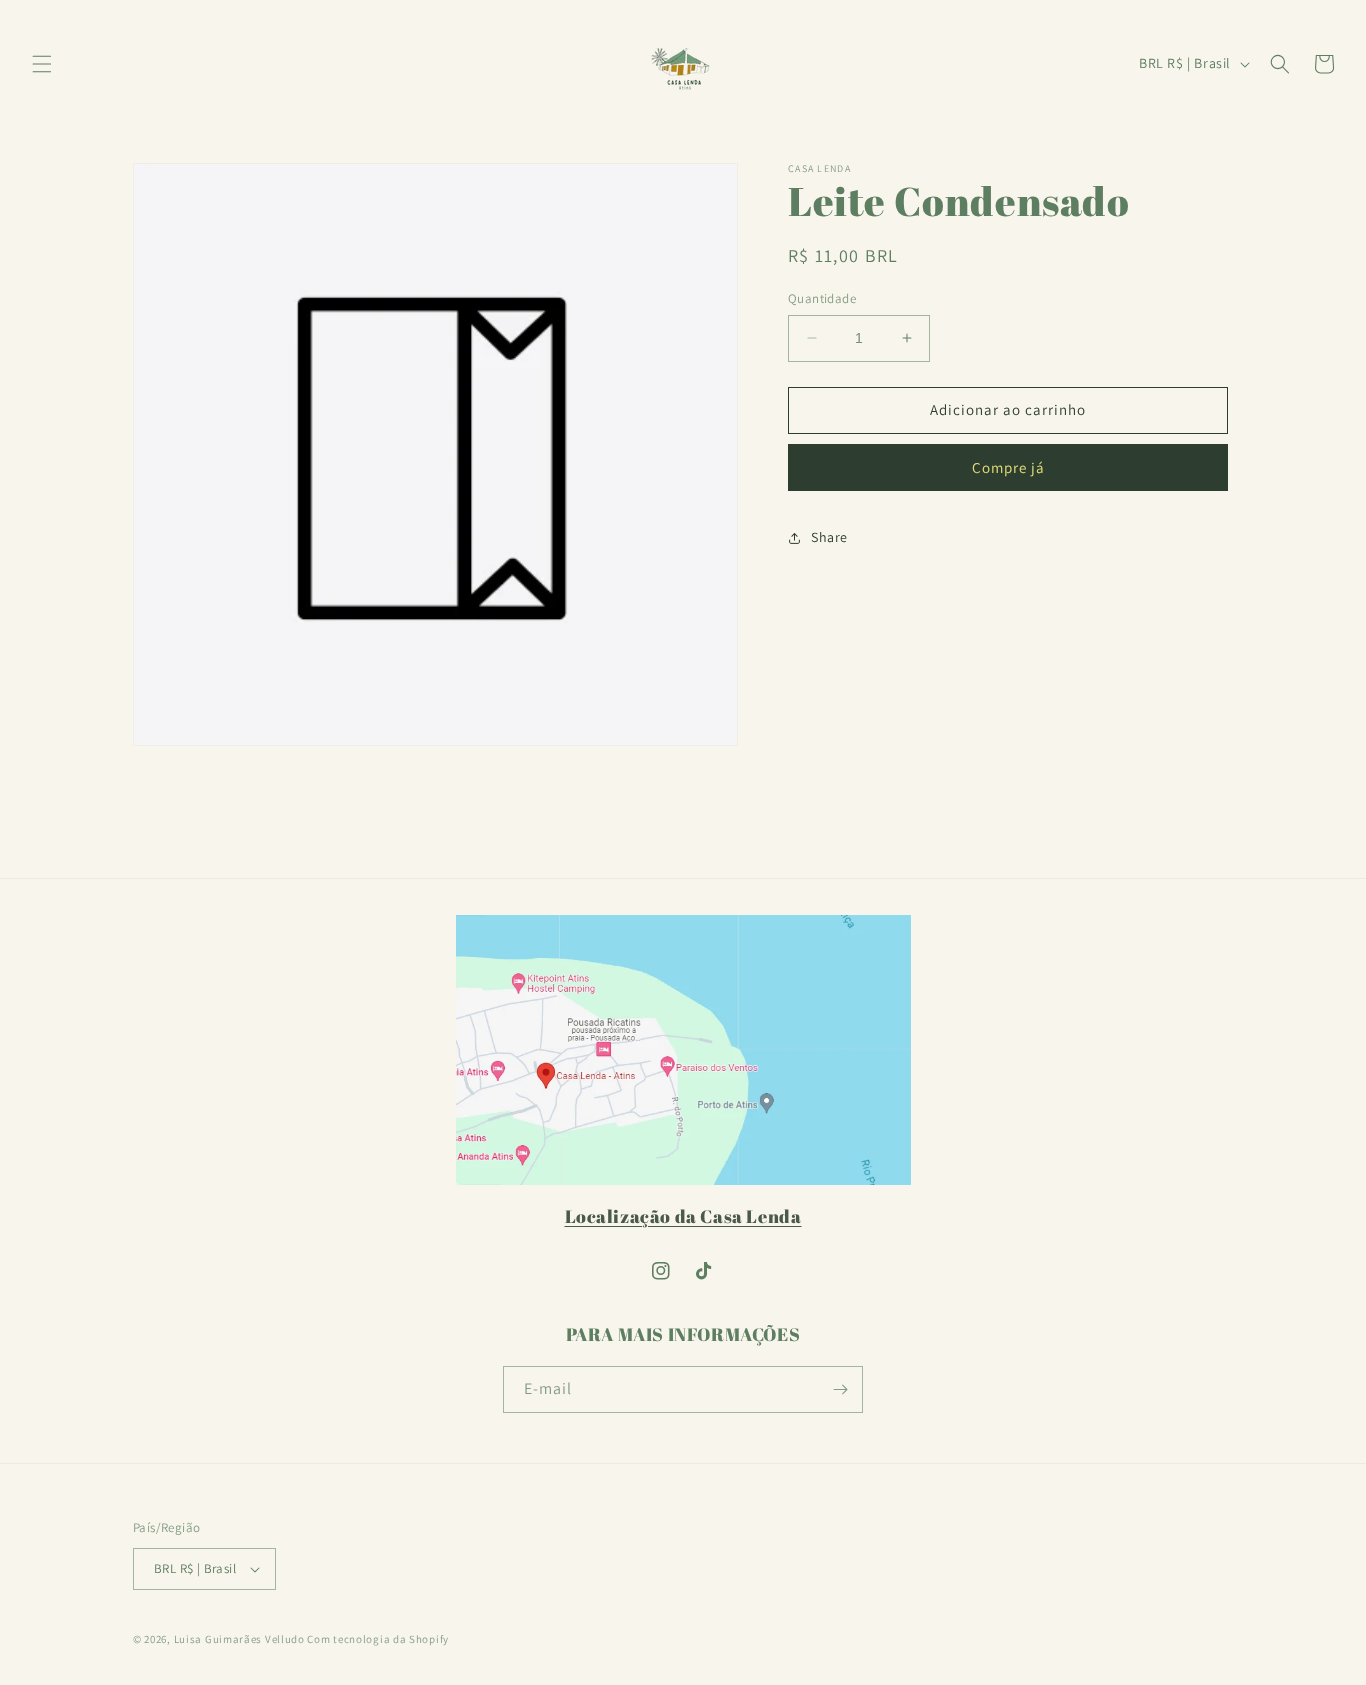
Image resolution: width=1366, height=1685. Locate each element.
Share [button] (829, 537)
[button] (42, 64)
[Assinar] (840, 1389)
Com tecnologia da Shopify (378, 1639)
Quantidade (822, 298)
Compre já (1008, 467)
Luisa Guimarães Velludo (239, 1639)
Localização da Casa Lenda (683, 1216)
